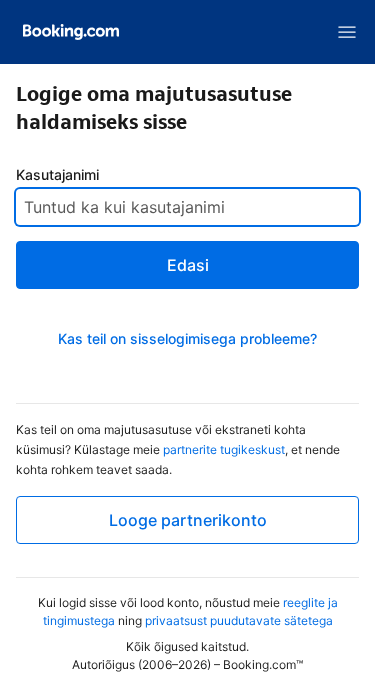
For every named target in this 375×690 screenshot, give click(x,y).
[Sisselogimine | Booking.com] (71, 32)
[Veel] (347, 32)
